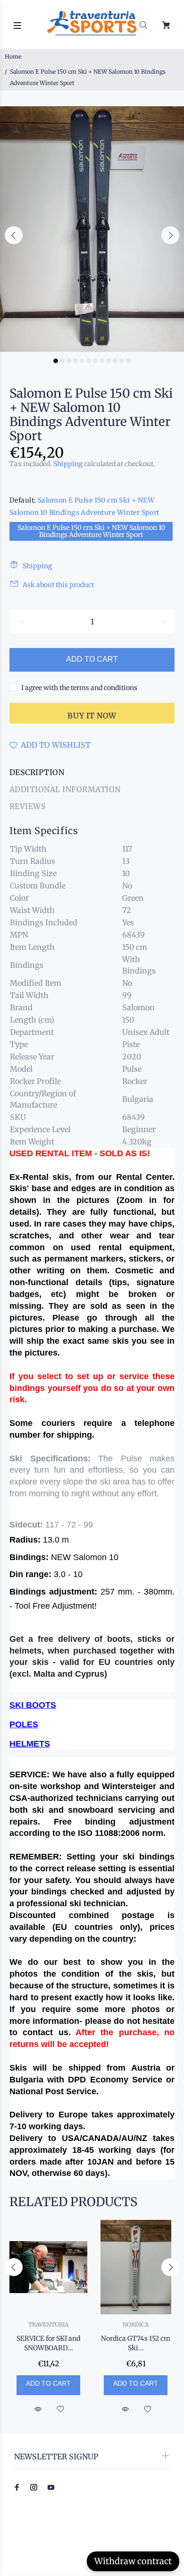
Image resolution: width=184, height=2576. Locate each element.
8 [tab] (102, 361)
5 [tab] (82, 361)
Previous (14, 235)
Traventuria (48, 2324)
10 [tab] (115, 361)
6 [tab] (89, 361)
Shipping (68, 464)
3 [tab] (69, 361)
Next (170, 235)
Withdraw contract (133, 2561)
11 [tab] (122, 361)
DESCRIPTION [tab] (37, 772)
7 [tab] (95, 361)
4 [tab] (75, 361)
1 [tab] (56, 361)
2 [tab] (62, 361)
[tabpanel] (92, 229)
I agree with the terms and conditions (79, 688)
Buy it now (92, 716)
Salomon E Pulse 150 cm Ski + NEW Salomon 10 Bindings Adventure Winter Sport (91, 531)
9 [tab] (109, 361)
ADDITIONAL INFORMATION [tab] (65, 789)
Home (13, 56)
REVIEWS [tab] (28, 806)
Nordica (136, 2324)
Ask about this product (58, 585)
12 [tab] (128, 361)
